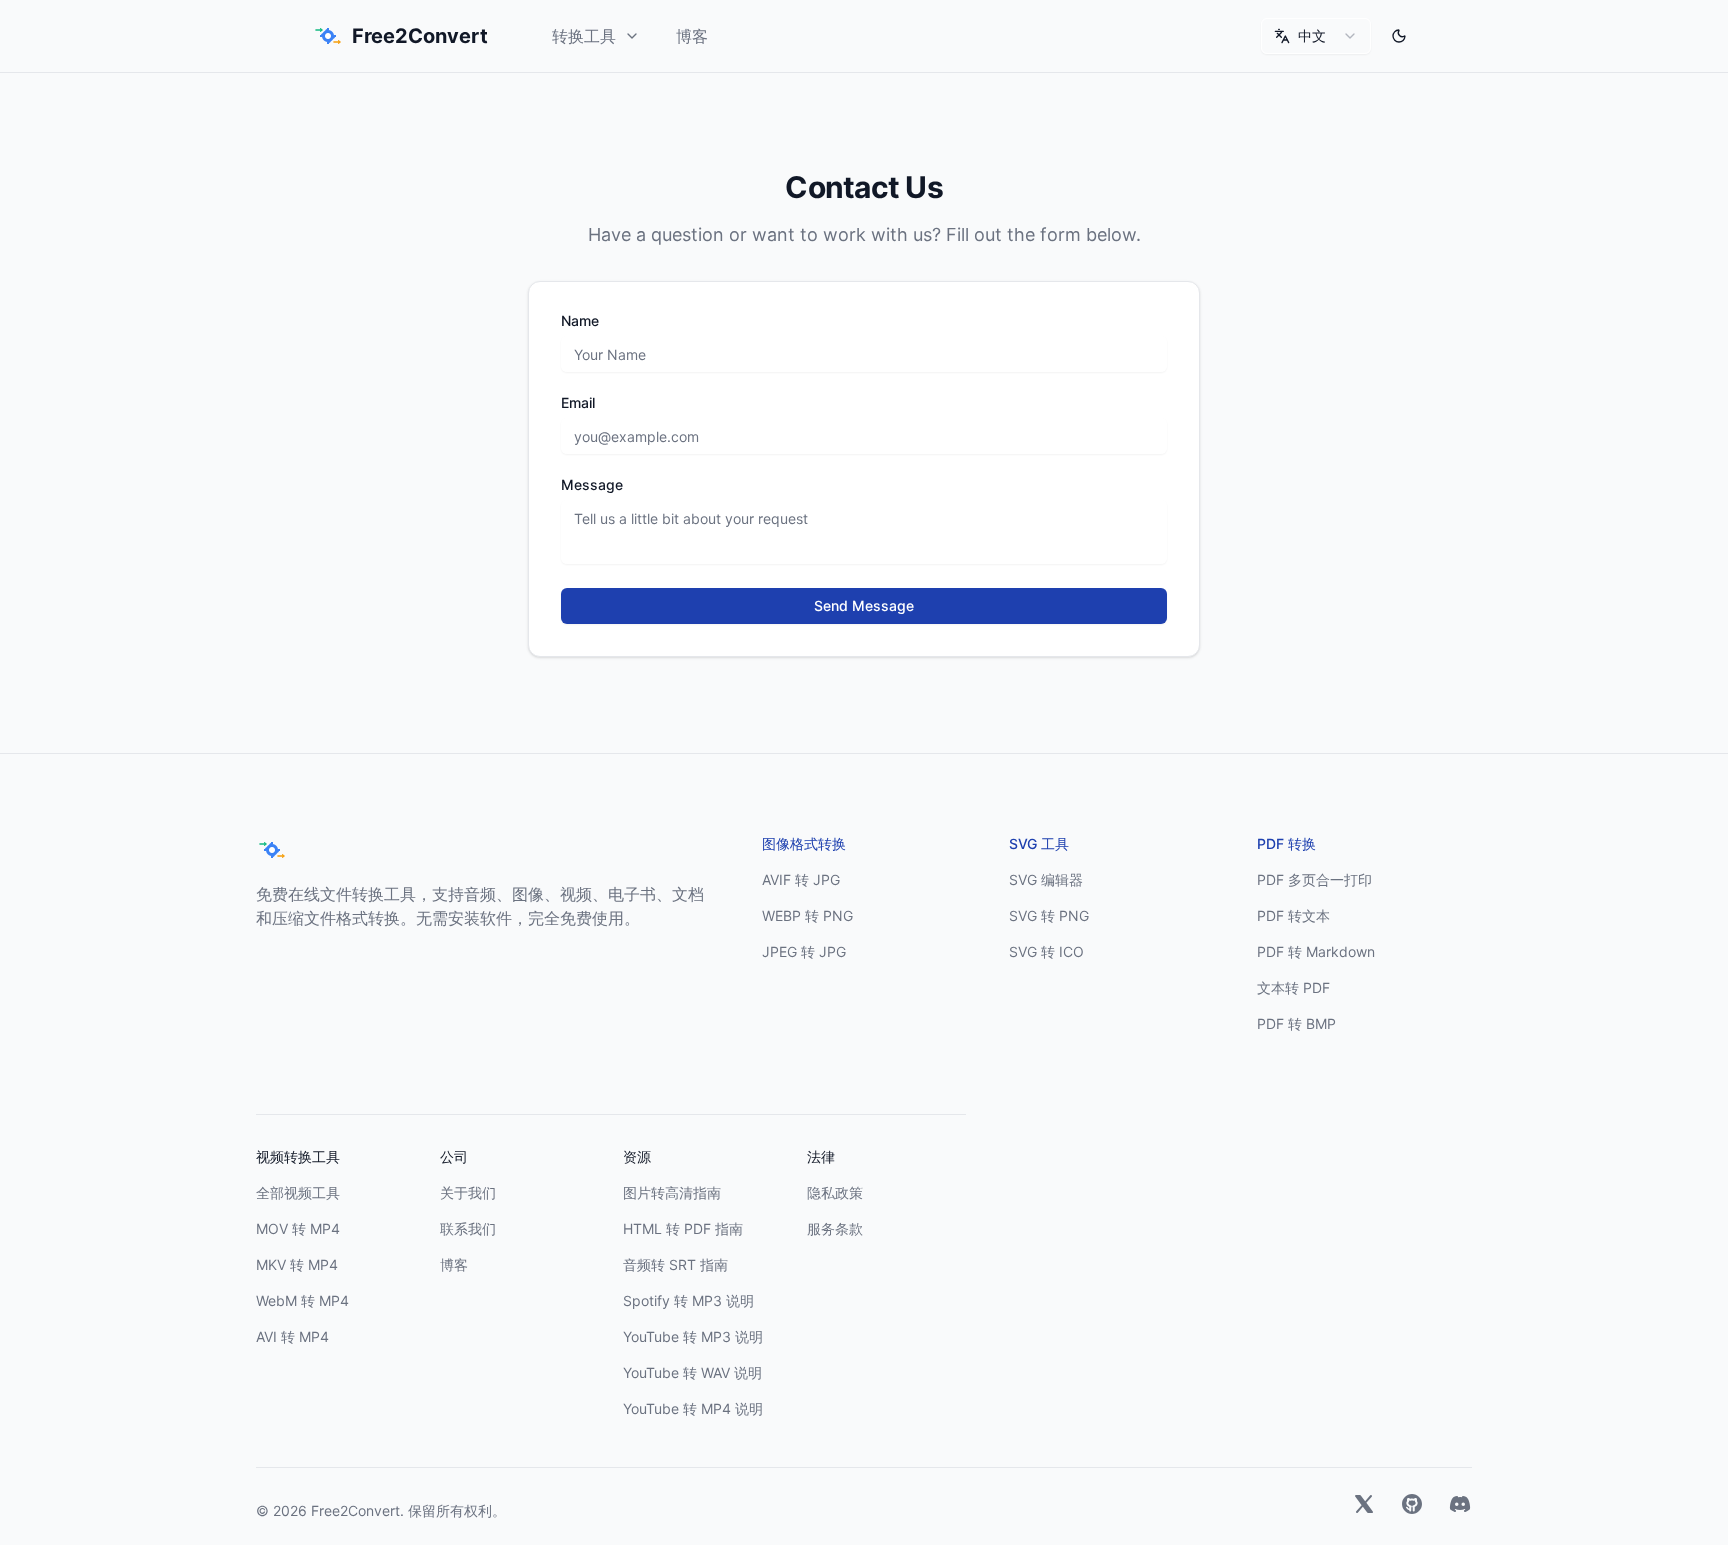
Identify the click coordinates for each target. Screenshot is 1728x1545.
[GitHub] (1412, 1506)
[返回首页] (272, 850)
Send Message (864, 605)
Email (578, 403)
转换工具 (584, 36)
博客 (692, 36)
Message (592, 485)
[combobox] (1316, 36)
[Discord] (1460, 1506)
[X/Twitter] (1364, 1506)
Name (580, 321)
